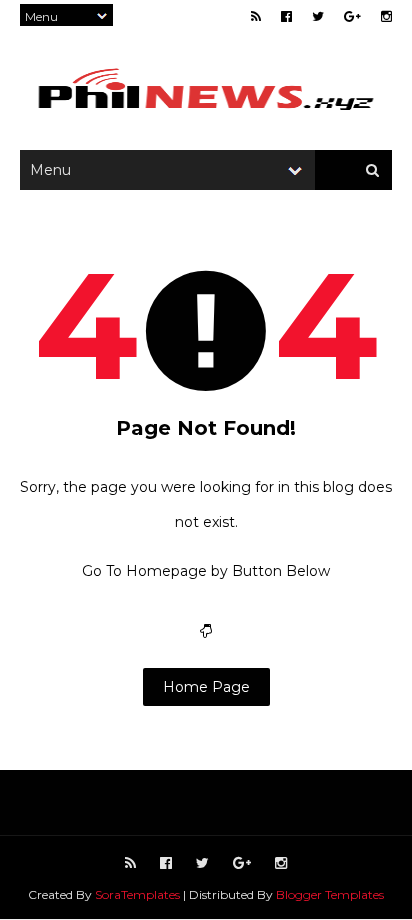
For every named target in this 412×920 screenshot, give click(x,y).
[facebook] (286, 16)
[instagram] (386, 16)
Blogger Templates (330, 894)
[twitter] (318, 16)
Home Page (206, 687)
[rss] (256, 16)
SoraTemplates (137, 894)
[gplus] (352, 16)
